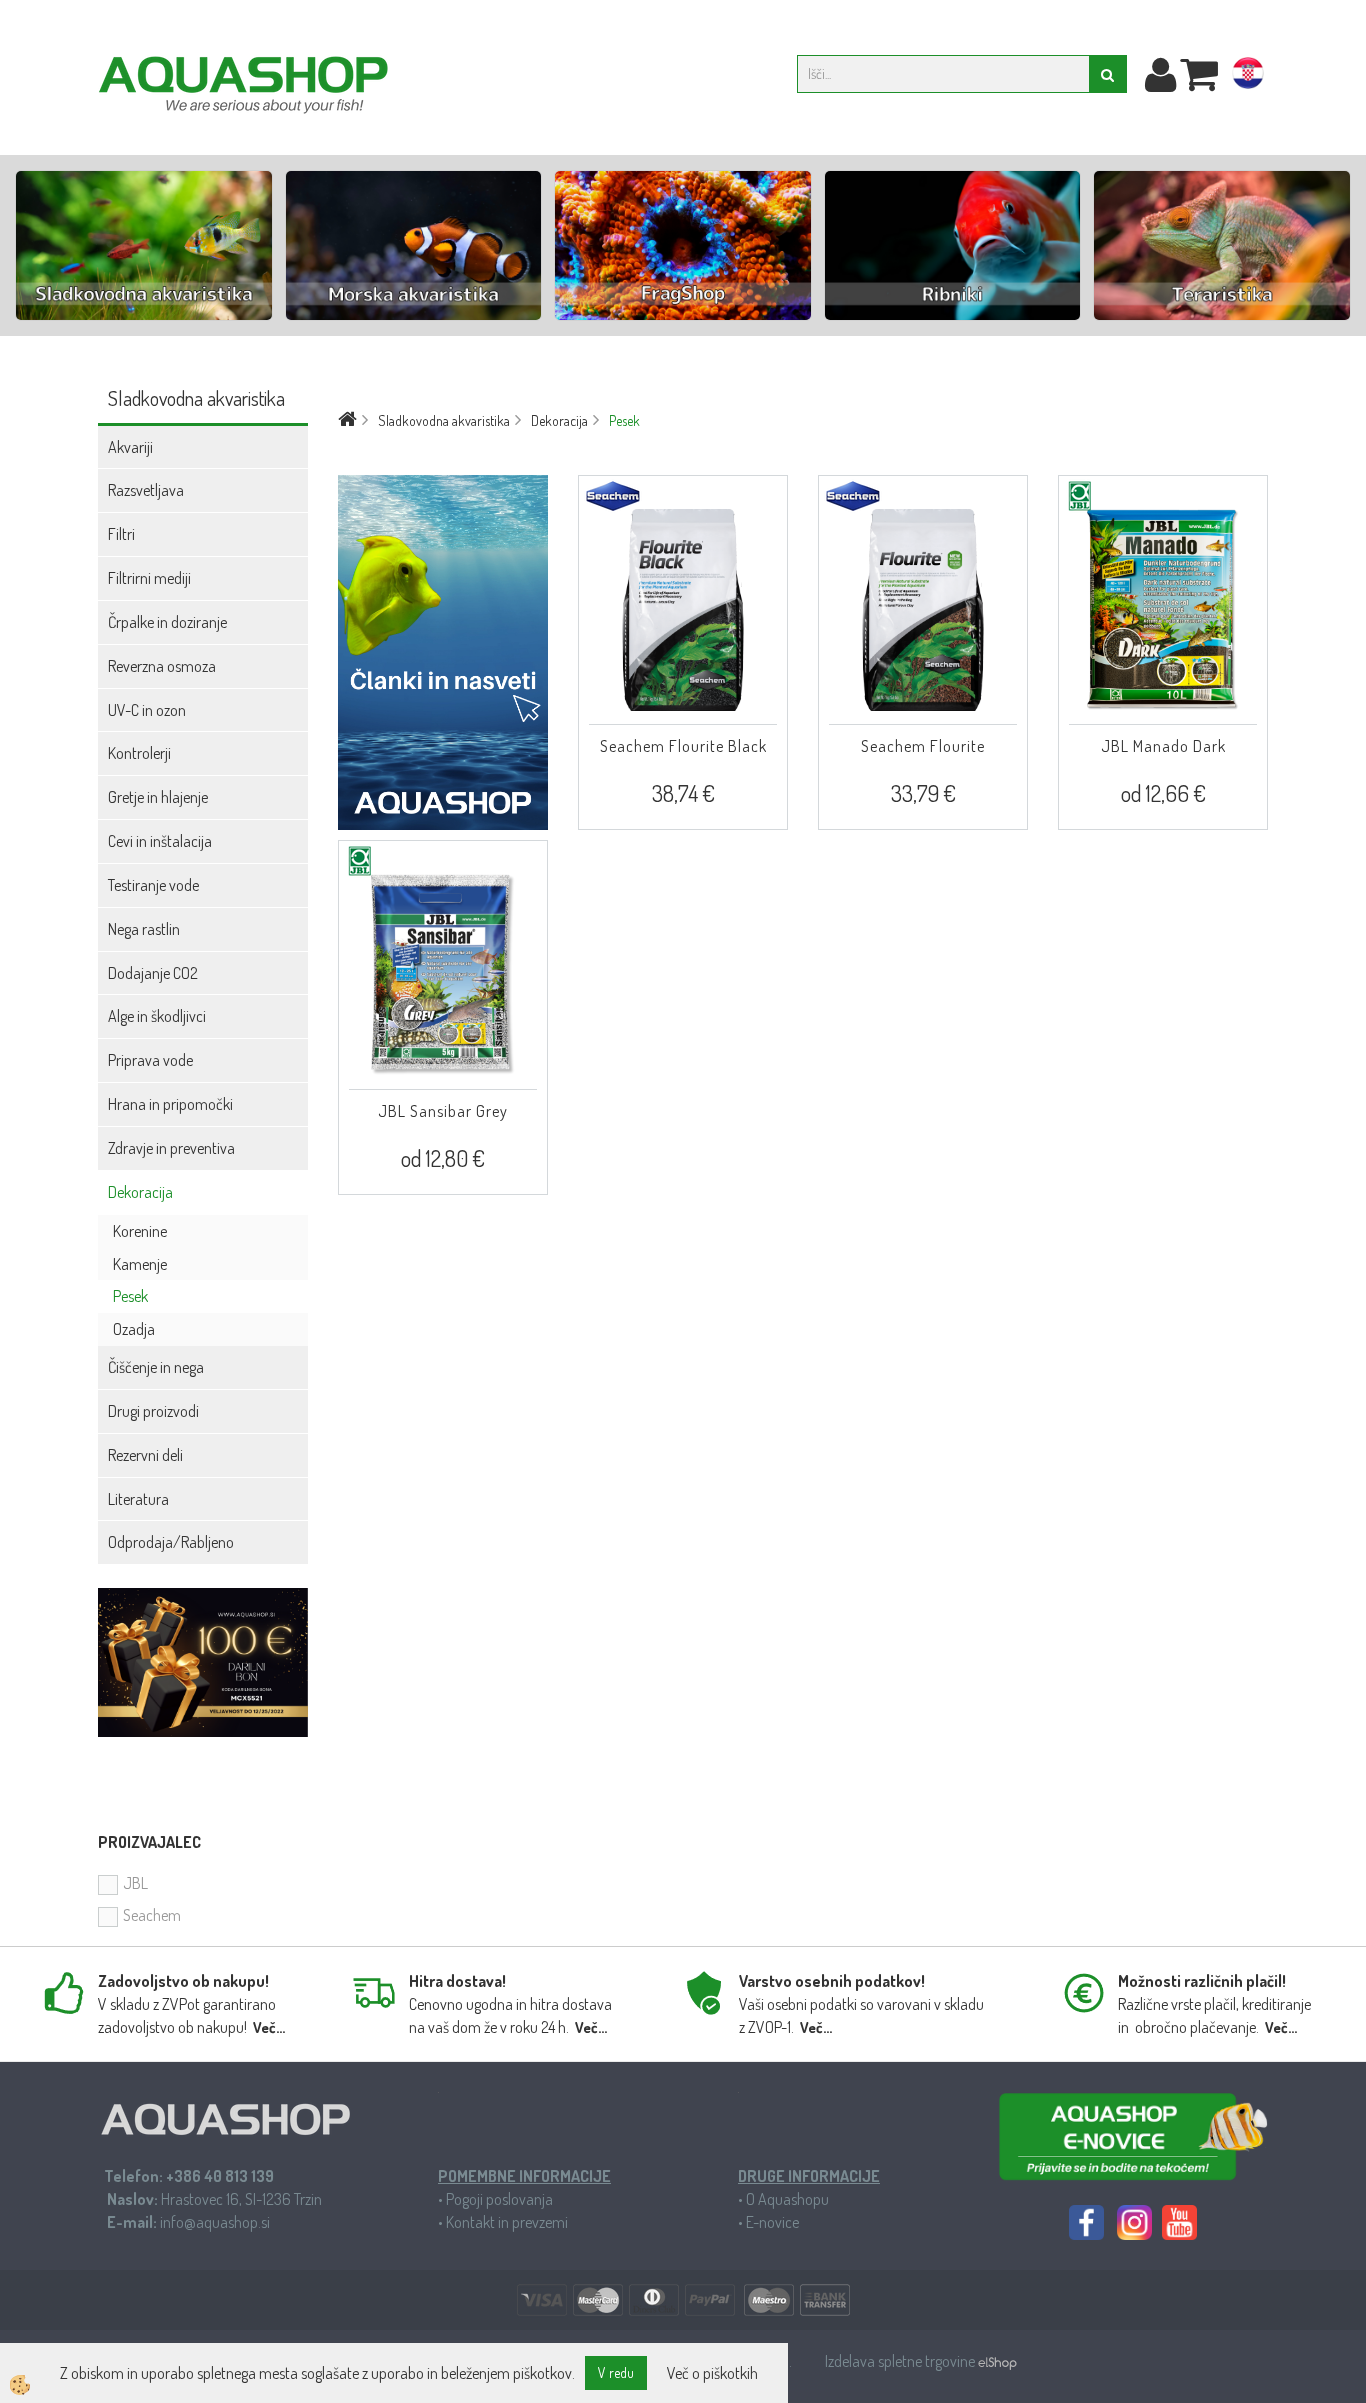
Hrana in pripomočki (170, 1104)
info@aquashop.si (215, 2222)
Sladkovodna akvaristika (444, 420)
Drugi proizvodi (153, 1411)
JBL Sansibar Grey (443, 1111)
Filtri (121, 534)
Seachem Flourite (923, 746)
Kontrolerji (139, 753)
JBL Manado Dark (1163, 746)
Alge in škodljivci (157, 1016)
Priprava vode (150, 1060)
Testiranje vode (153, 885)
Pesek (130, 1296)
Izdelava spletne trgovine (901, 2361)
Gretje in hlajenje (158, 797)
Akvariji (130, 447)
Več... (269, 2027)
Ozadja (134, 1329)
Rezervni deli (145, 1455)
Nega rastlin (144, 929)
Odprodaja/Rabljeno (171, 1542)
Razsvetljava (146, 490)
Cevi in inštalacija (160, 841)
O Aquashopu (787, 2199)
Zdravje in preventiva (171, 1148)
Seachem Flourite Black (683, 746)
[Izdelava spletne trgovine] (997, 2361)
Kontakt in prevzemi (507, 2222)
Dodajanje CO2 (153, 973)
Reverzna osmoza (162, 666)
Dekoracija (140, 1192)
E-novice (772, 2222)
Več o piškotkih (712, 2373)
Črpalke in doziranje (167, 622)
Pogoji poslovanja (499, 2199)
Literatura (138, 1499)
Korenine (140, 1231)
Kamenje (140, 1264)
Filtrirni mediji (149, 578)
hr (1248, 77)
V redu (616, 2372)
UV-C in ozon (147, 710)
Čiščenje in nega (156, 1367)
